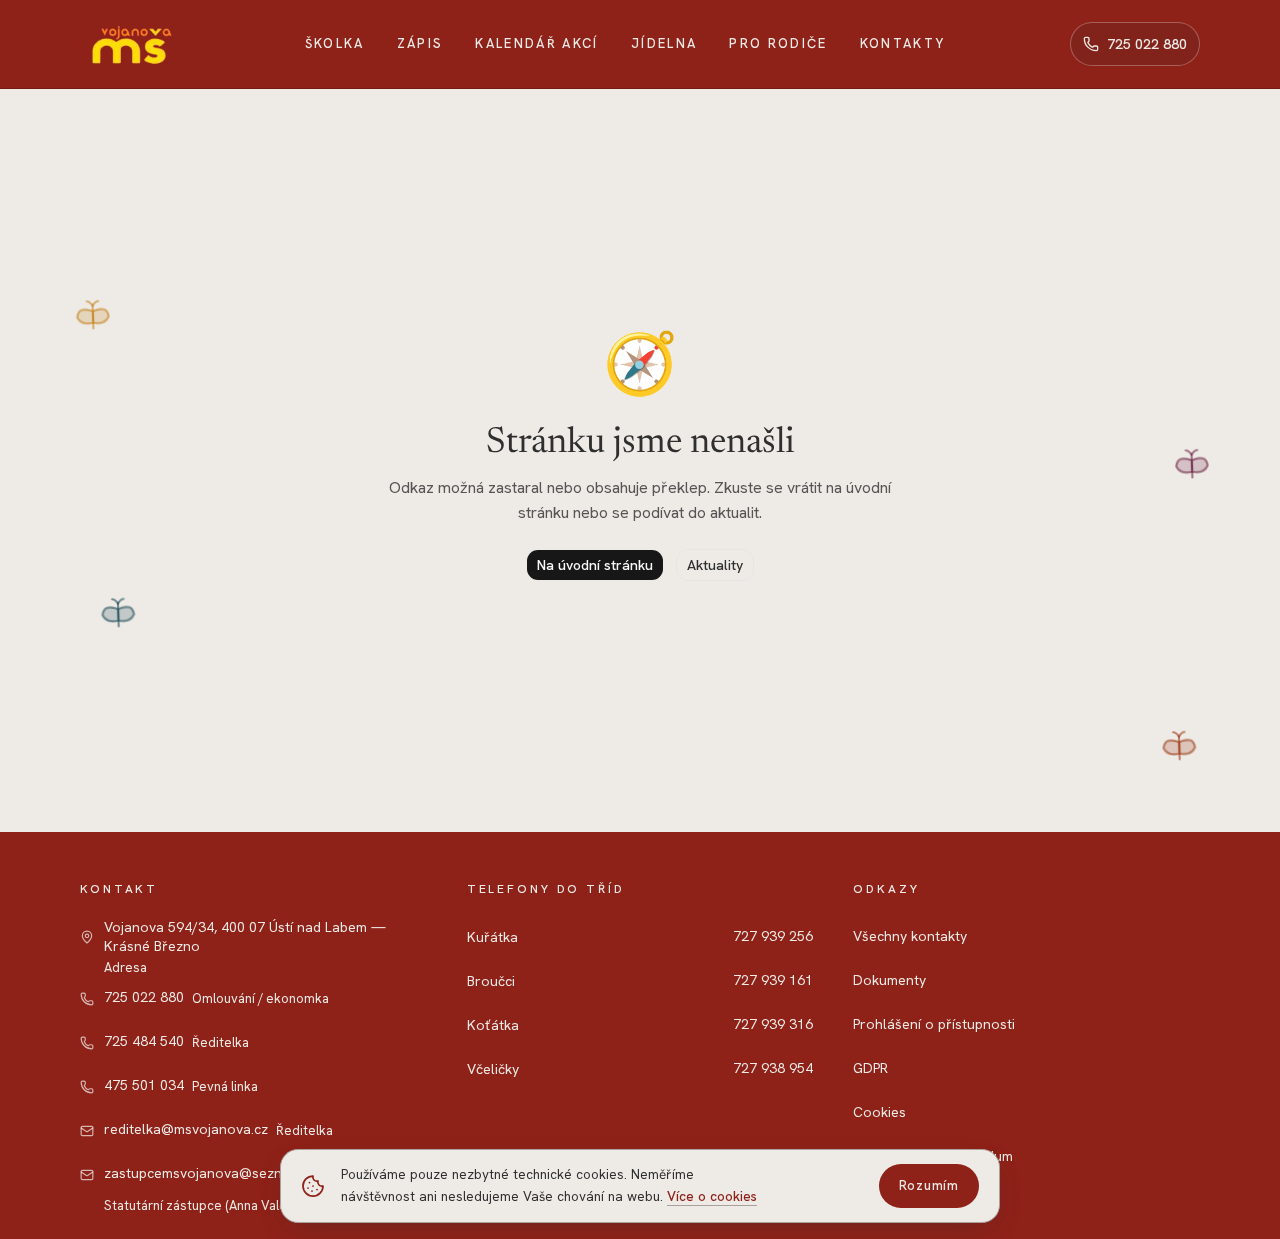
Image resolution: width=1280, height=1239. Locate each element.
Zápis (420, 43)
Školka (335, 43)
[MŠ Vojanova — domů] (130, 44)
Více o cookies (712, 1196)
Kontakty (903, 43)
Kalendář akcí (536, 43)
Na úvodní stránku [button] (595, 565)
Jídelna (664, 43)
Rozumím (929, 1185)
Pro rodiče (778, 43)
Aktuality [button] (715, 565)
